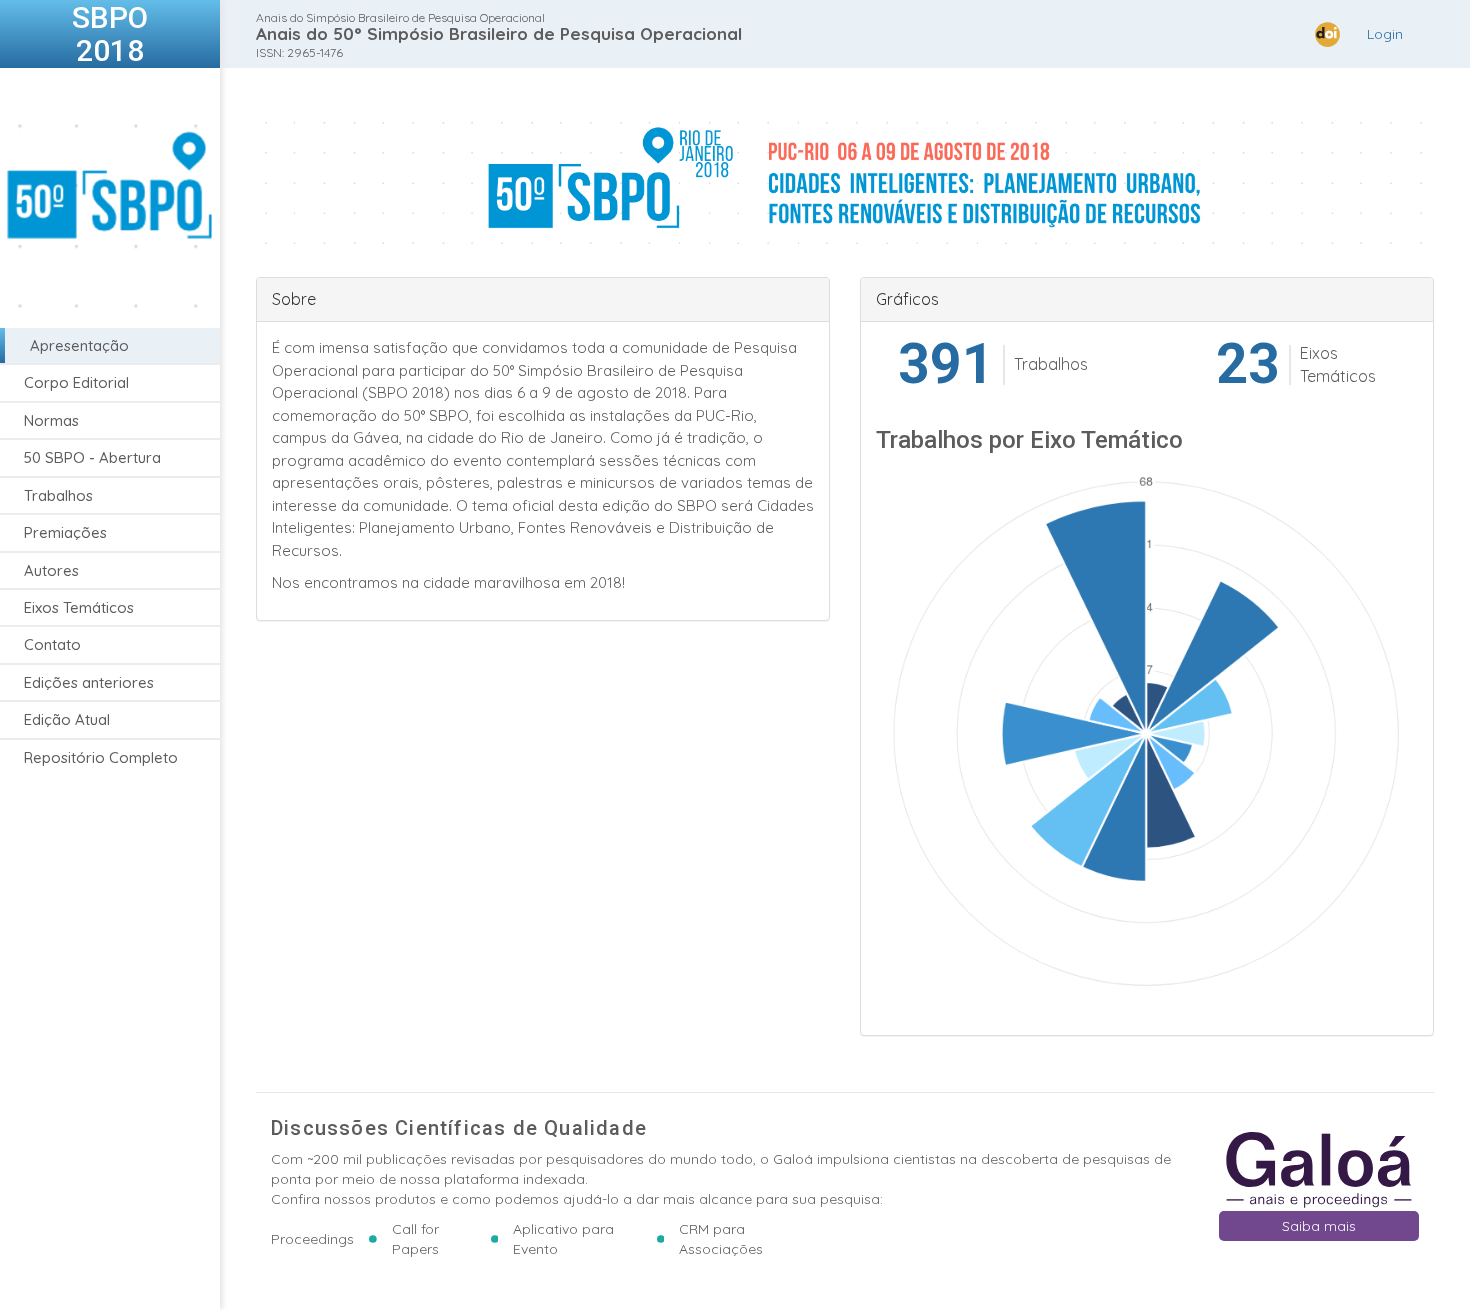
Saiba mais (1319, 1226)
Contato (52, 644)
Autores (51, 570)
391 (946, 364)
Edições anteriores (89, 682)
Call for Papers (415, 1239)
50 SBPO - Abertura (92, 457)
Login (1385, 34)
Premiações (65, 532)
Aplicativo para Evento (563, 1239)
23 (1248, 364)
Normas (51, 420)
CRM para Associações (721, 1239)
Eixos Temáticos (79, 607)
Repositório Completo (101, 757)
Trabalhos (58, 495)
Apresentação (79, 345)
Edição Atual (67, 719)
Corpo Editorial (76, 382)
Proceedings (312, 1239)
